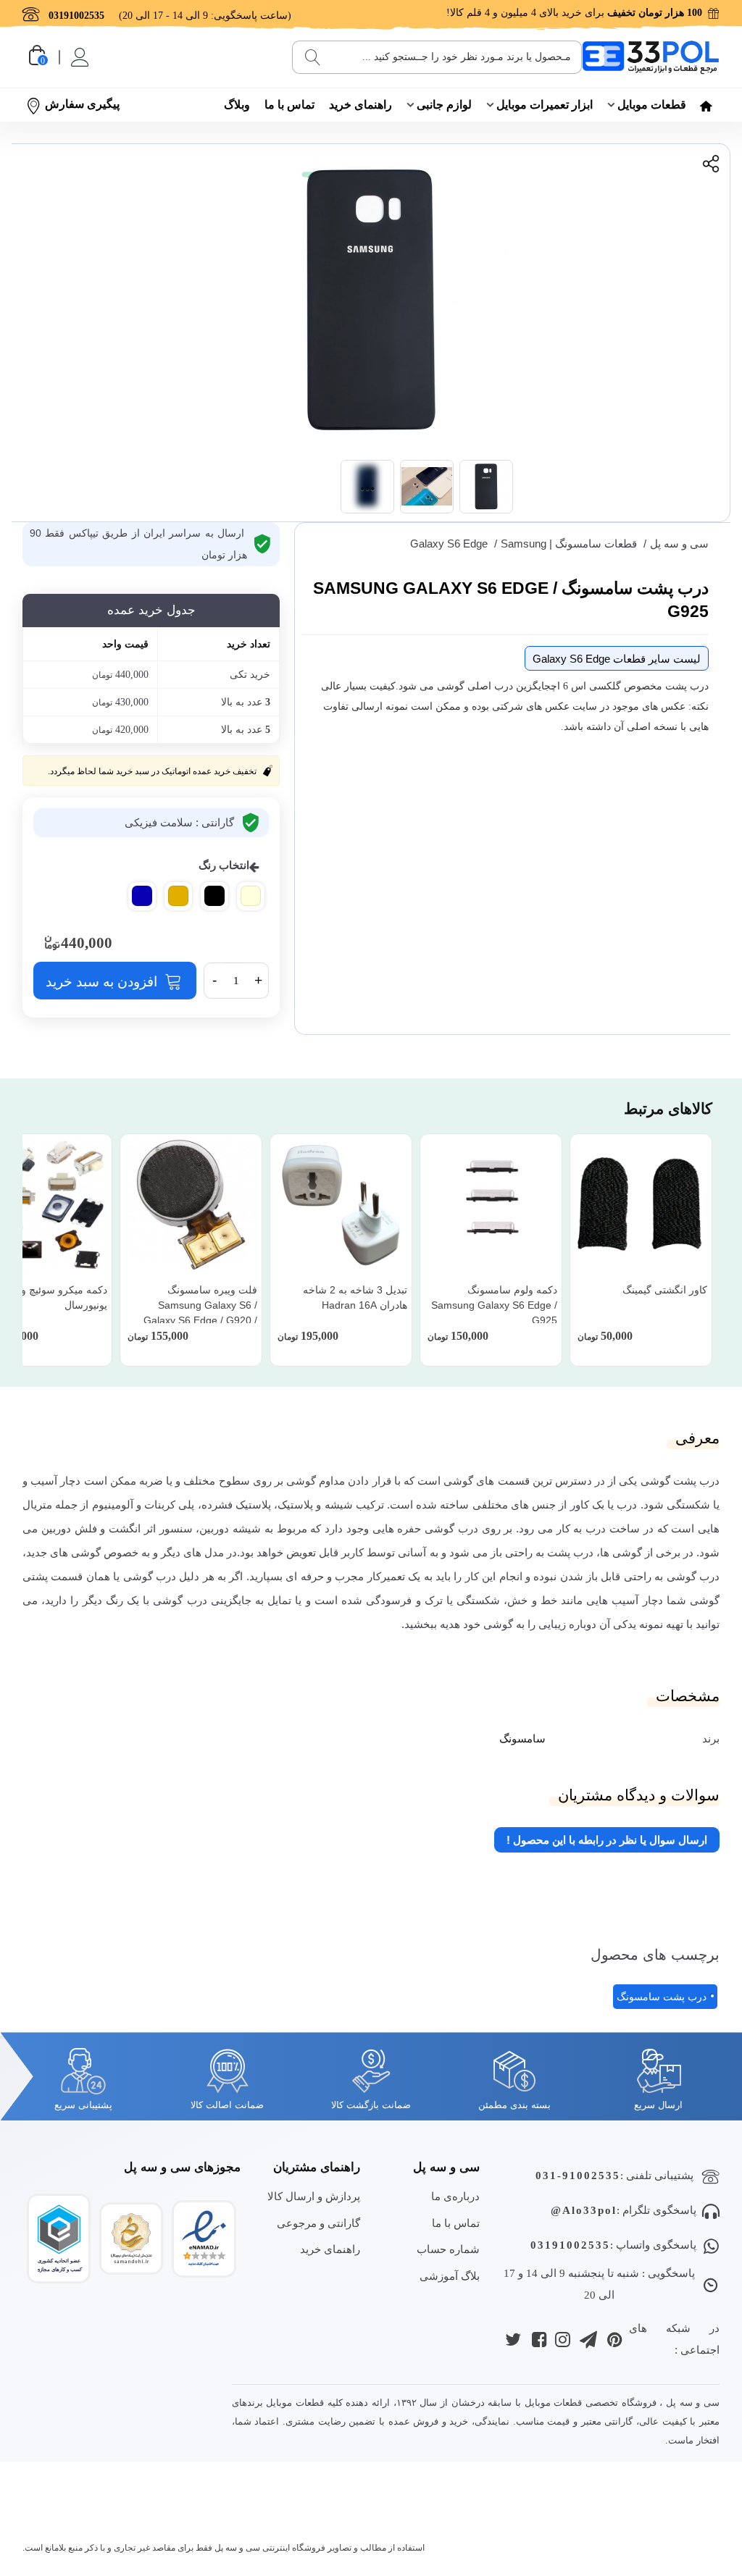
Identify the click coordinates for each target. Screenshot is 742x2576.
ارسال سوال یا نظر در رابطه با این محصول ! (607, 1840)
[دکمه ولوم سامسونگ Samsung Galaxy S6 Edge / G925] (491, 1205)
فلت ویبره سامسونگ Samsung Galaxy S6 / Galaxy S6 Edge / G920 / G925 (200, 1313)
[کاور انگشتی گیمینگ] (641, 1205)
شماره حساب (448, 2249)
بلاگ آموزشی (450, 2276)
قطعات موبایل (652, 105)
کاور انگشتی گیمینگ (665, 1290)
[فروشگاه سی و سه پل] (651, 57)
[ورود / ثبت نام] (79, 57)
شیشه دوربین (230, 1528)
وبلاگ (237, 105)
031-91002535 (578, 2176)
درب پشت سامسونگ (662, 1997)
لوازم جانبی (444, 105)
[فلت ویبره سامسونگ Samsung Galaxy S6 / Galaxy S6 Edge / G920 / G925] (191, 1205)
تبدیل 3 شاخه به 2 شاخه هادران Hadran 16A (355, 1297)
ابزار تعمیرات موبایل (545, 105)
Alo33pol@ (584, 2210)
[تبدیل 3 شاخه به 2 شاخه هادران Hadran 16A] (341, 1205)
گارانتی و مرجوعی (318, 2223)
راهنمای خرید (360, 105)
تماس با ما (289, 105)
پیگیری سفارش (82, 104)
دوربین (56, 1528)
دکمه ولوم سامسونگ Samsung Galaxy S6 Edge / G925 (494, 1305)
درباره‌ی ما (455, 2196)
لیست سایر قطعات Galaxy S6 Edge (617, 659)
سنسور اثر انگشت (151, 1528)
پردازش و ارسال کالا (314, 2196)
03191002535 (570, 2245)
